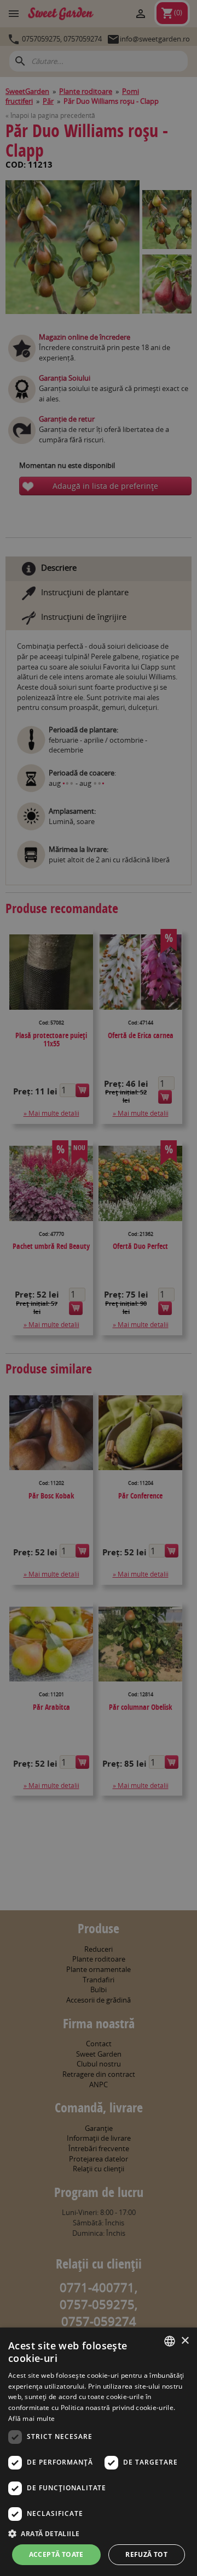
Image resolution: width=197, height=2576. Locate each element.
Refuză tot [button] (146, 2554)
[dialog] (99, 2452)
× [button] (185, 2341)
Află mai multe (31, 2418)
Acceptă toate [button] (56, 2554)
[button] (99, 2533)
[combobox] (170, 2341)
